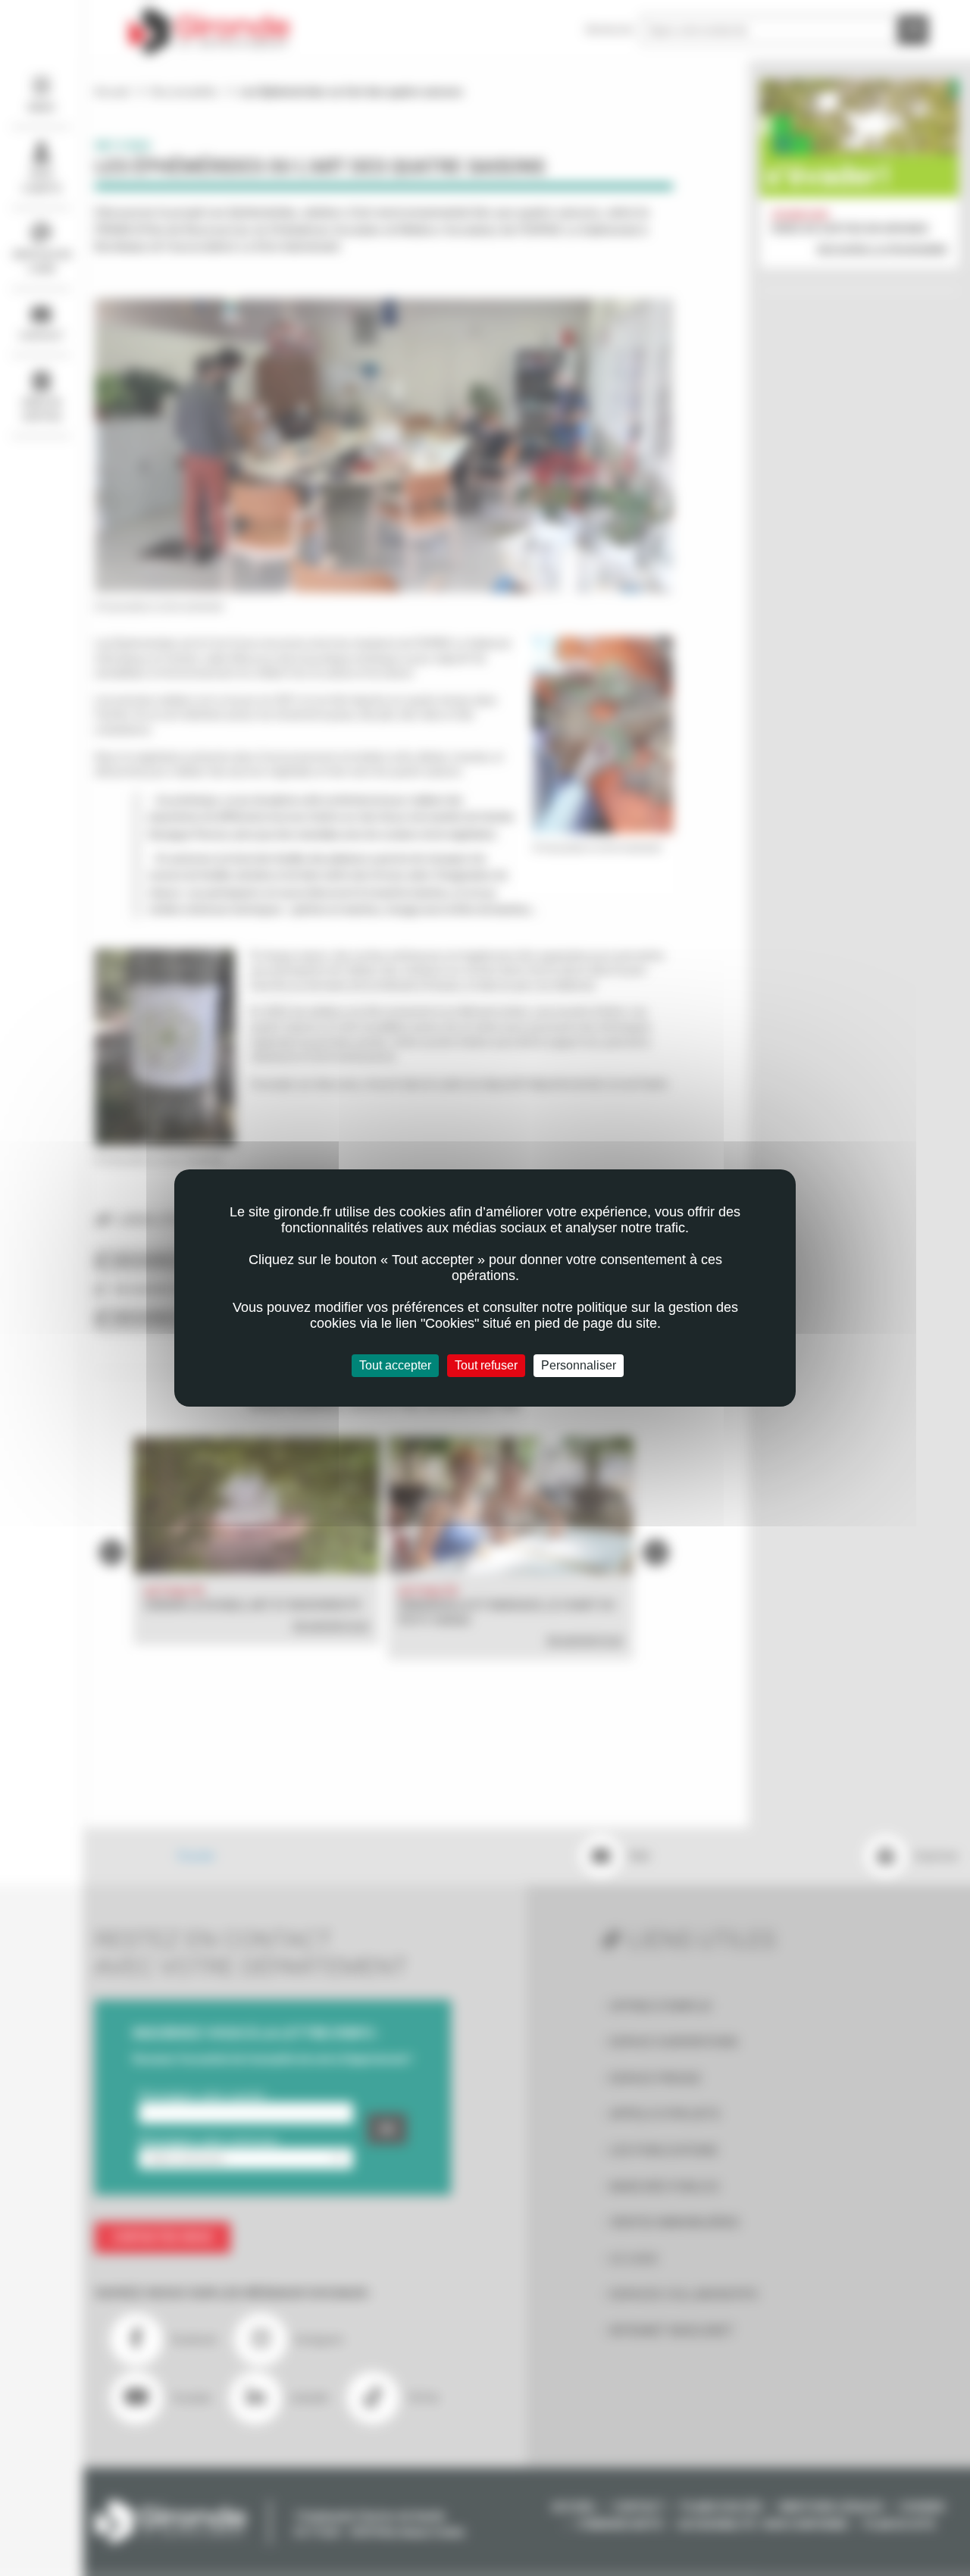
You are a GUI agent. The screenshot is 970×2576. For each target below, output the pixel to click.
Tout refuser (486, 1365)
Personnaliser (579, 1365)
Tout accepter (395, 1365)
